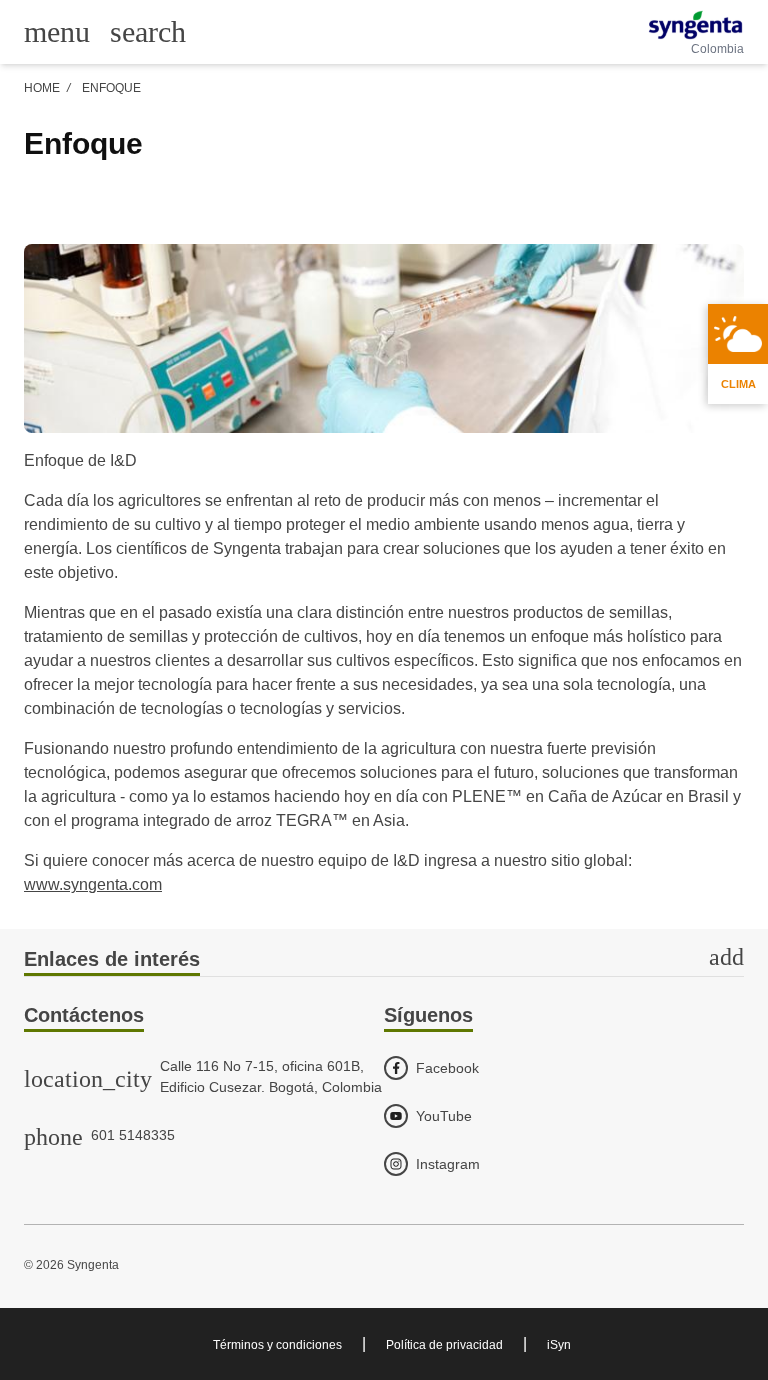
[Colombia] (695, 25)
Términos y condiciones (277, 1345)
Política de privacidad (444, 1345)
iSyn (559, 1345)
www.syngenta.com (93, 884)
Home (42, 88)
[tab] (384, 960)
